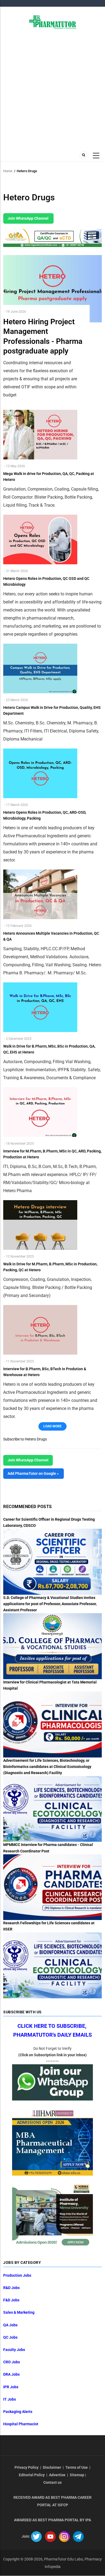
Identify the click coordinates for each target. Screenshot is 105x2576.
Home (8, 171)
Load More (52, 1426)
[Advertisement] (52, 89)
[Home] (53, 22)
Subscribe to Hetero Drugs (25, 1439)
